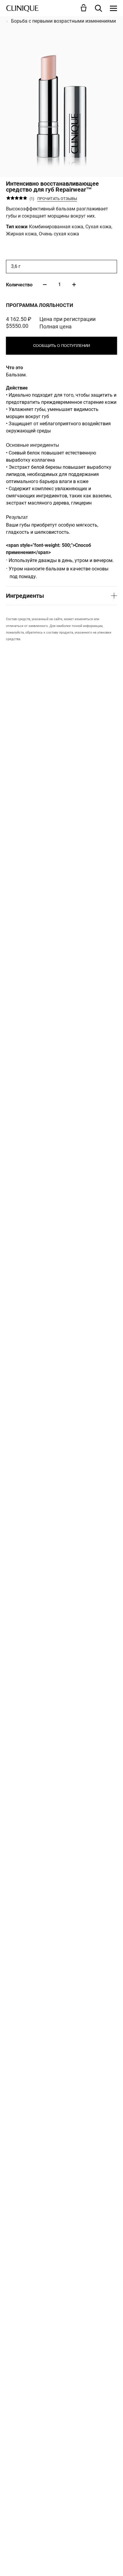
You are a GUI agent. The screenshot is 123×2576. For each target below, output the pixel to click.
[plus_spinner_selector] (74, 285)
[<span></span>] (113, 8)
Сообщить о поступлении (61, 346)
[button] (85, 8)
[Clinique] (22, 8)
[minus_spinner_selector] (45, 285)
